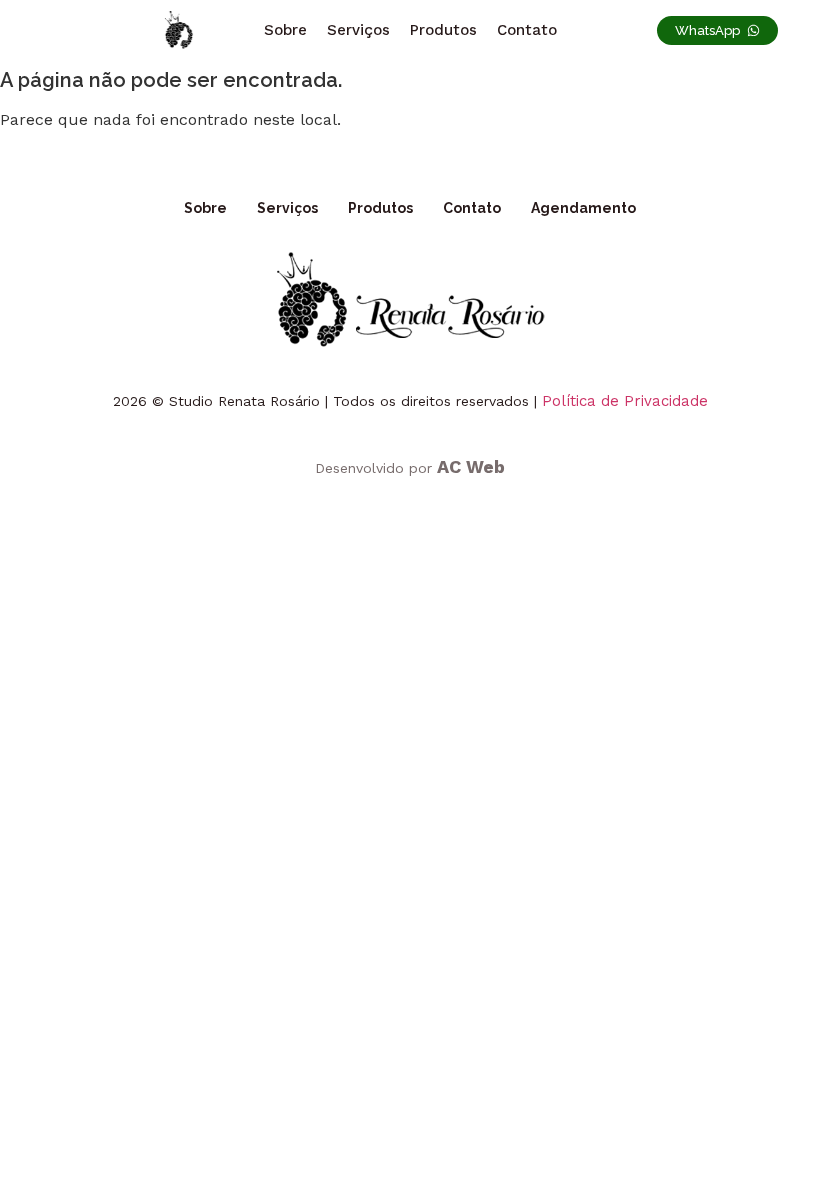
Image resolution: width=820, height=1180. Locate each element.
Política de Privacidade (625, 401)
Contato (527, 30)
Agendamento (583, 208)
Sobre (285, 30)
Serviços (358, 30)
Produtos (443, 30)
